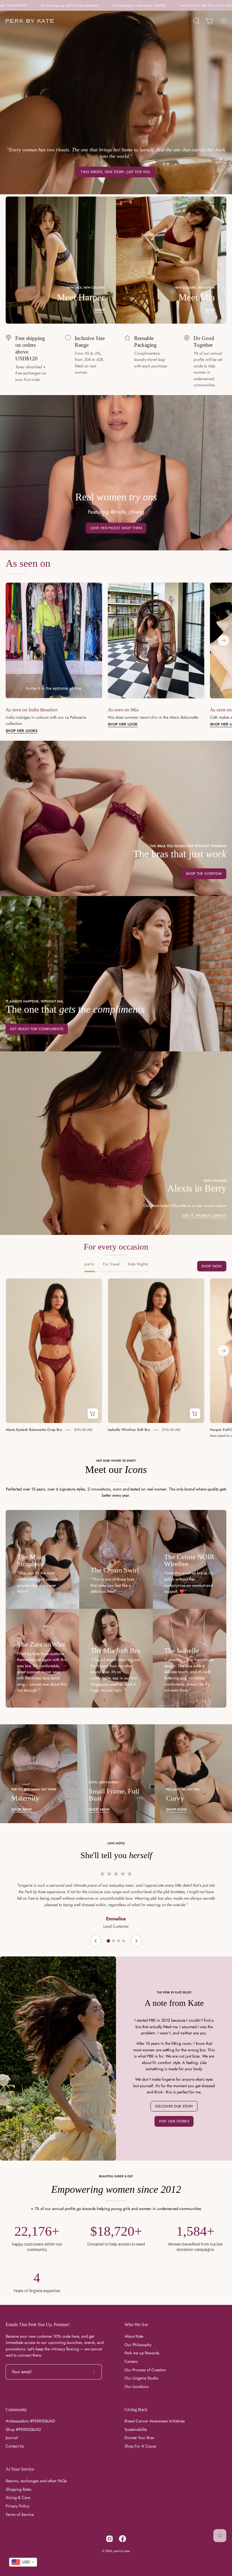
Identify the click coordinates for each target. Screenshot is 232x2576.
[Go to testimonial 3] (119, 1941)
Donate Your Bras (139, 2438)
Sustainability (136, 2429)
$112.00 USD (171, 1429)
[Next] (224, 640)
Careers (131, 2361)
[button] (196, 21)
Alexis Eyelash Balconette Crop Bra (34, 1430)
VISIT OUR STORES (174, 2121)
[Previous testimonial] (96, 1941)
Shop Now (212, 1266)
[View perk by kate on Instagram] (109, 2539)
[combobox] (23, 2562)
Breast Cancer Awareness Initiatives (155, 2421)
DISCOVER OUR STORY (174, 2106)
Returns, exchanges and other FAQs (36, 2481)
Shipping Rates (19, 2489)
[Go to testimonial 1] (108, 1941)
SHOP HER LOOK (123, 724)
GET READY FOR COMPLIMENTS (37, 1029)
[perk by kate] (30, 21)
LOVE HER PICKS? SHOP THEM (116, 528)
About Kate (134, 2336)
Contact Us (15, 2446)
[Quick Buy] (93, 1414)
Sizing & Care (18, 2497)
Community (16, 2410)
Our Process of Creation (145, 2370)
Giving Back (136, 2410)
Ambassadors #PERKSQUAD (30, 2421)
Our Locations (137, 2387)
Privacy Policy (17, 2506)
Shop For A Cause (140, 2446)
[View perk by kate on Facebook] (123, 2539)
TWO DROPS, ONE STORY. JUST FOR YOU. (116, 172)
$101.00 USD (83, 1429)
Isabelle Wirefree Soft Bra (129, 1430)
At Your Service (20, 2469)
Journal (12, 2438)
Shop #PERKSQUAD (23, 2429)
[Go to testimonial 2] (113, 1941)
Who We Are (136, 2325)
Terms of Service (20, 2514)
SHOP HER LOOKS (22, 731)
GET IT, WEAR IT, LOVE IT (204, 1216)
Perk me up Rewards (142, 2353)
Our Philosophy (138, 2345)
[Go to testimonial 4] (124, 1941)
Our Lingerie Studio (141, 2378)
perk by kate (122, 2551)
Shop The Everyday (204, 874)
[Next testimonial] (136, 1941)
